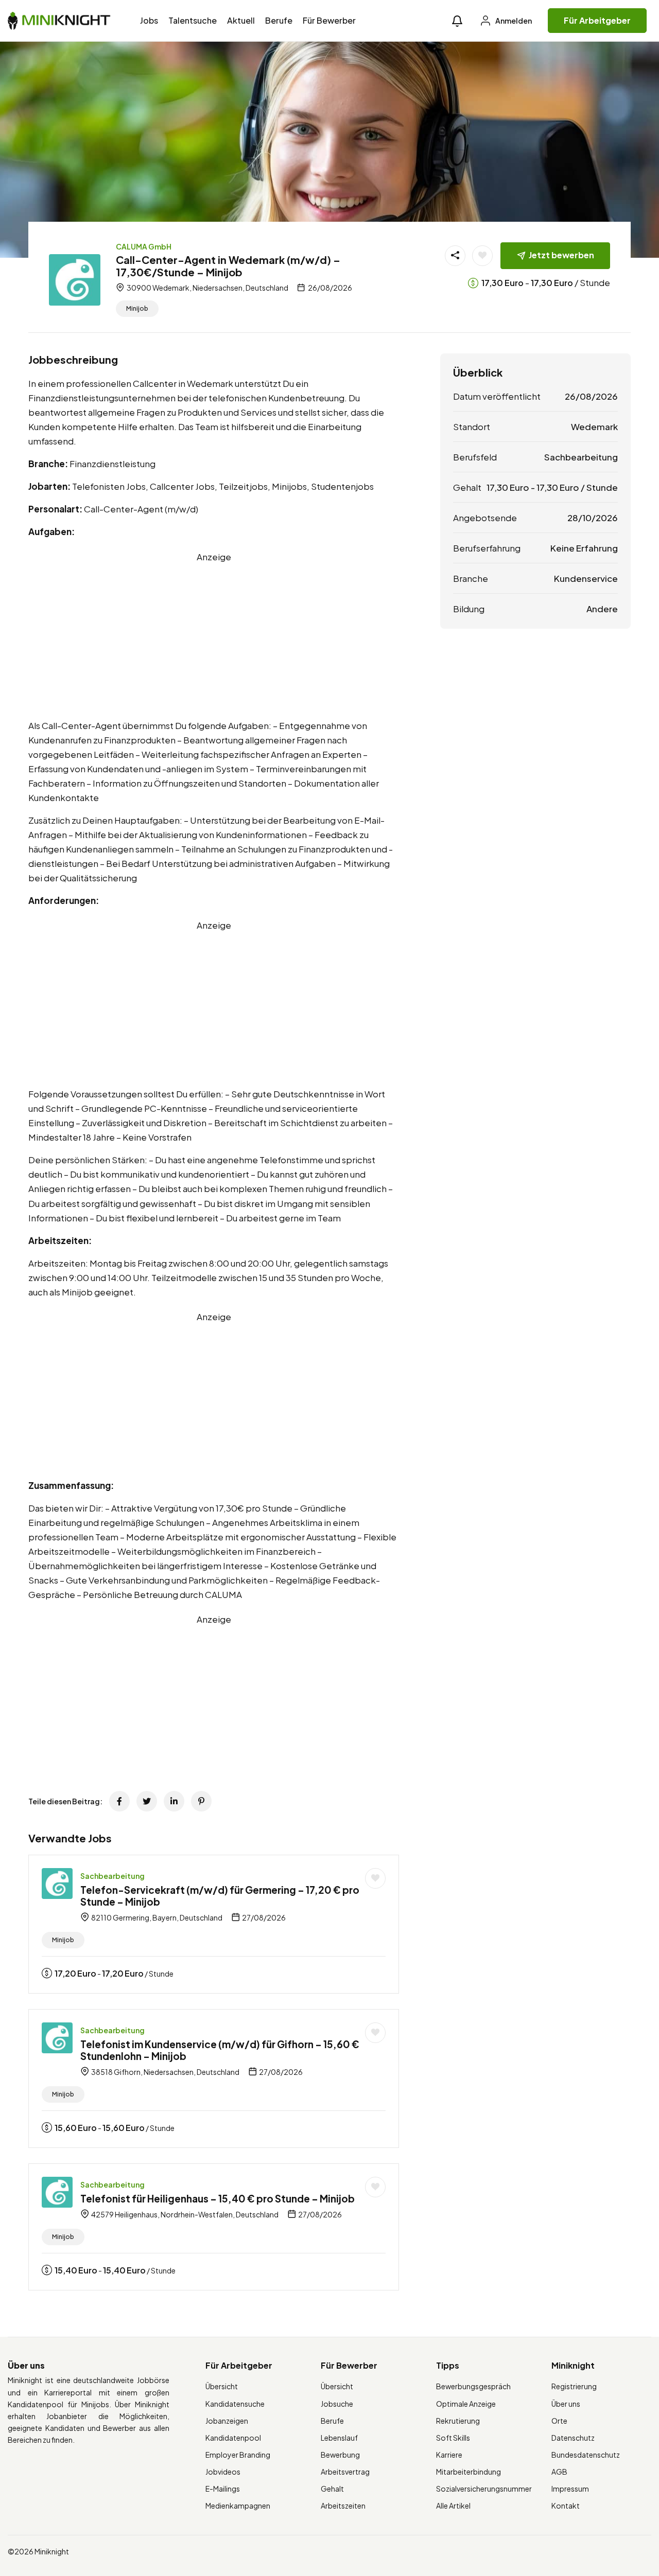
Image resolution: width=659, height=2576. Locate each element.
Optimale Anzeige (466, 2404)
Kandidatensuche (235, 2404)
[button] (457, 21)
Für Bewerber (329, 20)
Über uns (566, 2404)
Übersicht (222, 2386)
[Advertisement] (214, 636)
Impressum (570, 2489)
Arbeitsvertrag (345, 2472)
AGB (559, 2472)
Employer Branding (238, 2455)
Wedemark (594, 427)
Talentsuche (193, 20)
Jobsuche (337, 2404)
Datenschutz (573, 2438)
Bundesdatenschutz (586, 2455)
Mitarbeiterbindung (469, 2472)
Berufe (279, 20)
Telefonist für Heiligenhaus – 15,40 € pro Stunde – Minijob (218, 2198)
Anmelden (513, 21)
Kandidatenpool (233, 2438)
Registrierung (574, 2386)
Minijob (137, 308)
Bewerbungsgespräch (473, 2386)
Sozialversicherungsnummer (484, 2489)
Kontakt (566, 2506)
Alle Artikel (453, 2506)
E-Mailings (223, 2489)
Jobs (149, 20)
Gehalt (332, 2489)
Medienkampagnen (238, 2506)
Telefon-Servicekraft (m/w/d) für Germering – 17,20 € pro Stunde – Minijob (220, 1896)
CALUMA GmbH (144, 246)
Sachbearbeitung (112, 1876)
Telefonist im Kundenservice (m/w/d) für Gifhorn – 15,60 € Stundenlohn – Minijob (220, 2050)
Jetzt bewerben (561, 255)
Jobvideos (223, 2472)
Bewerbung (340, 2455)
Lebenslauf (339, 2438)
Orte (559, 2421)
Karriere (449, 2455)
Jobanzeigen (227, 2421)
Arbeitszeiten (343, 2506)
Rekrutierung (458, 2421)
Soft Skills (453, 2438)
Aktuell (241, 20)
